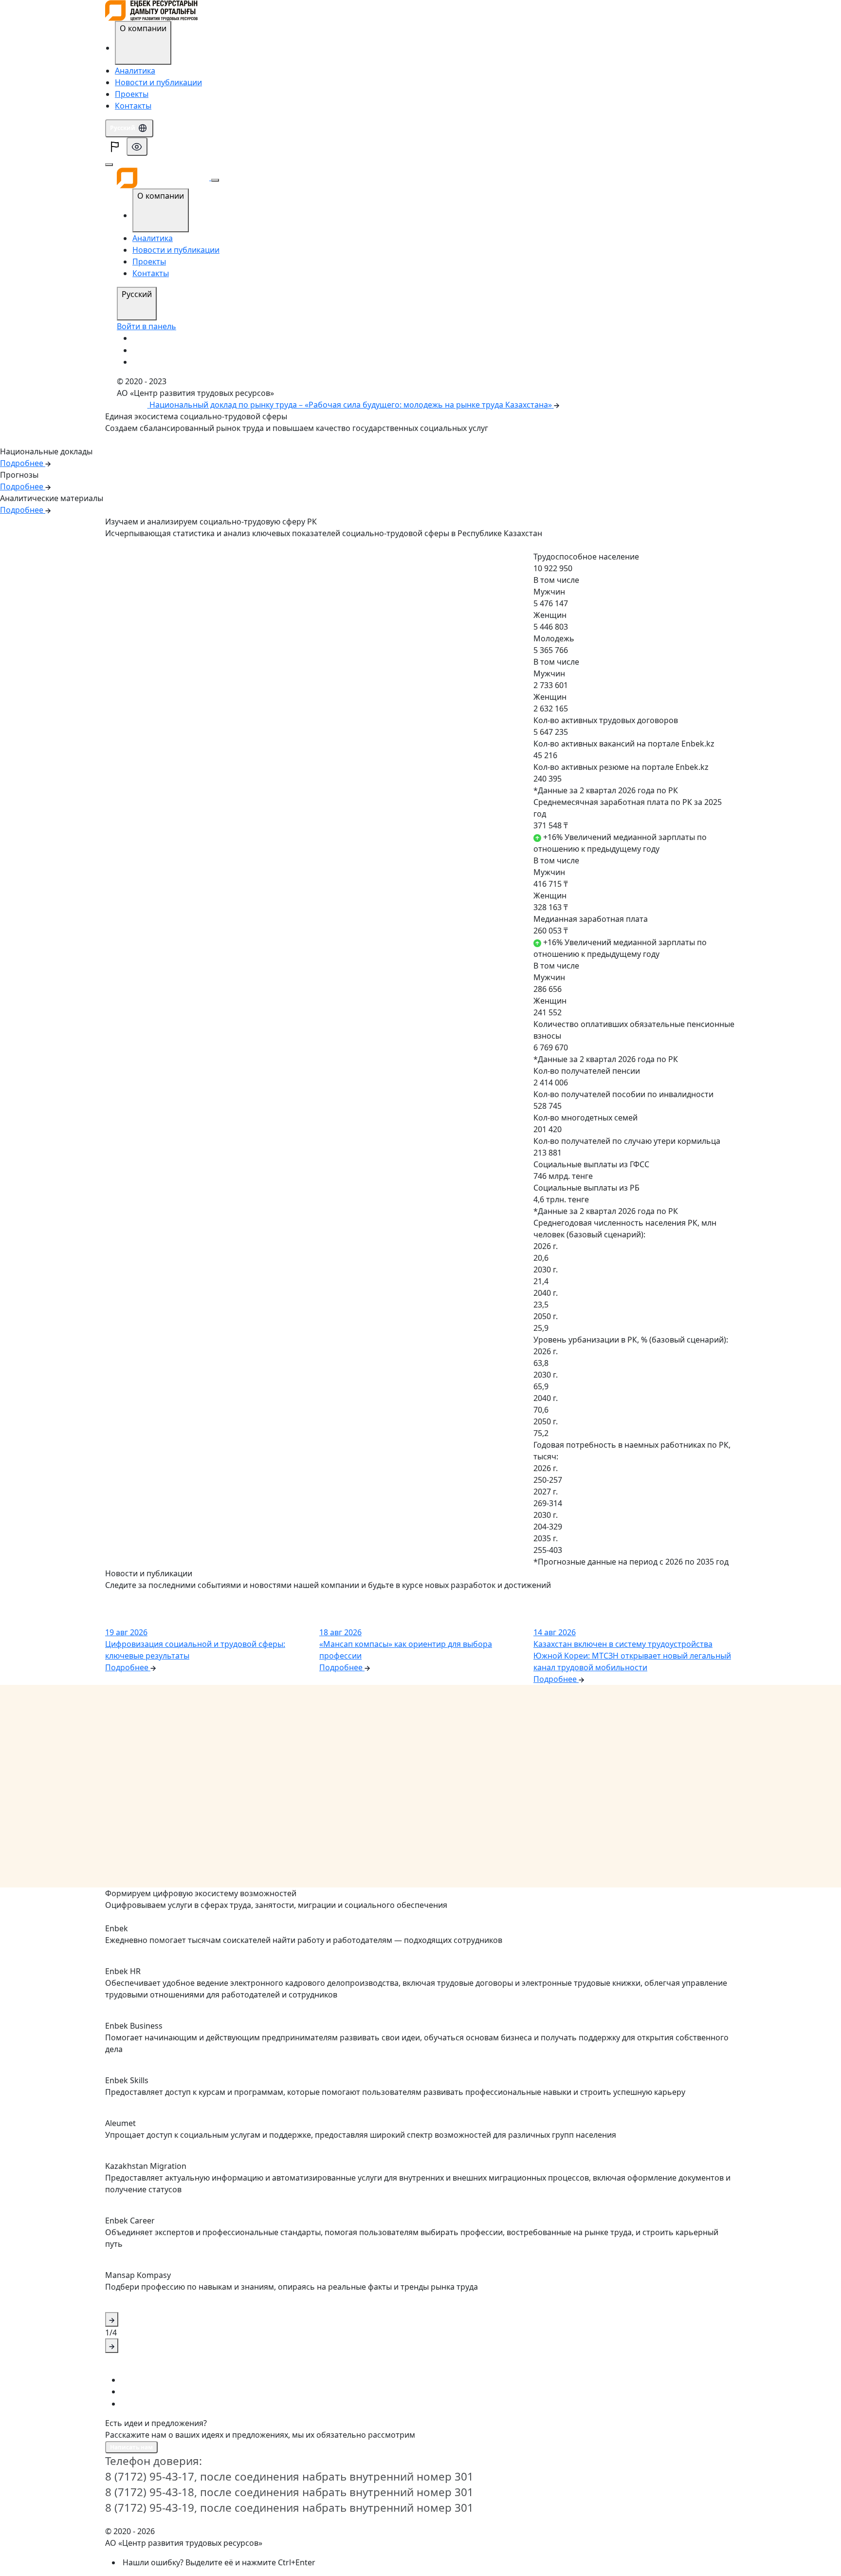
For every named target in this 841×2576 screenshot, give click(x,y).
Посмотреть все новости (146, 1597)
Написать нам (131, 2447)
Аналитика (135, 71)
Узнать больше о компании (151, 440)
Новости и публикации (158, 82)
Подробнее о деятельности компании (167, 1917)
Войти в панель (146, 326)
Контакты (133, 106)
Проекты (132, 94)
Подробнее (126, 546)
